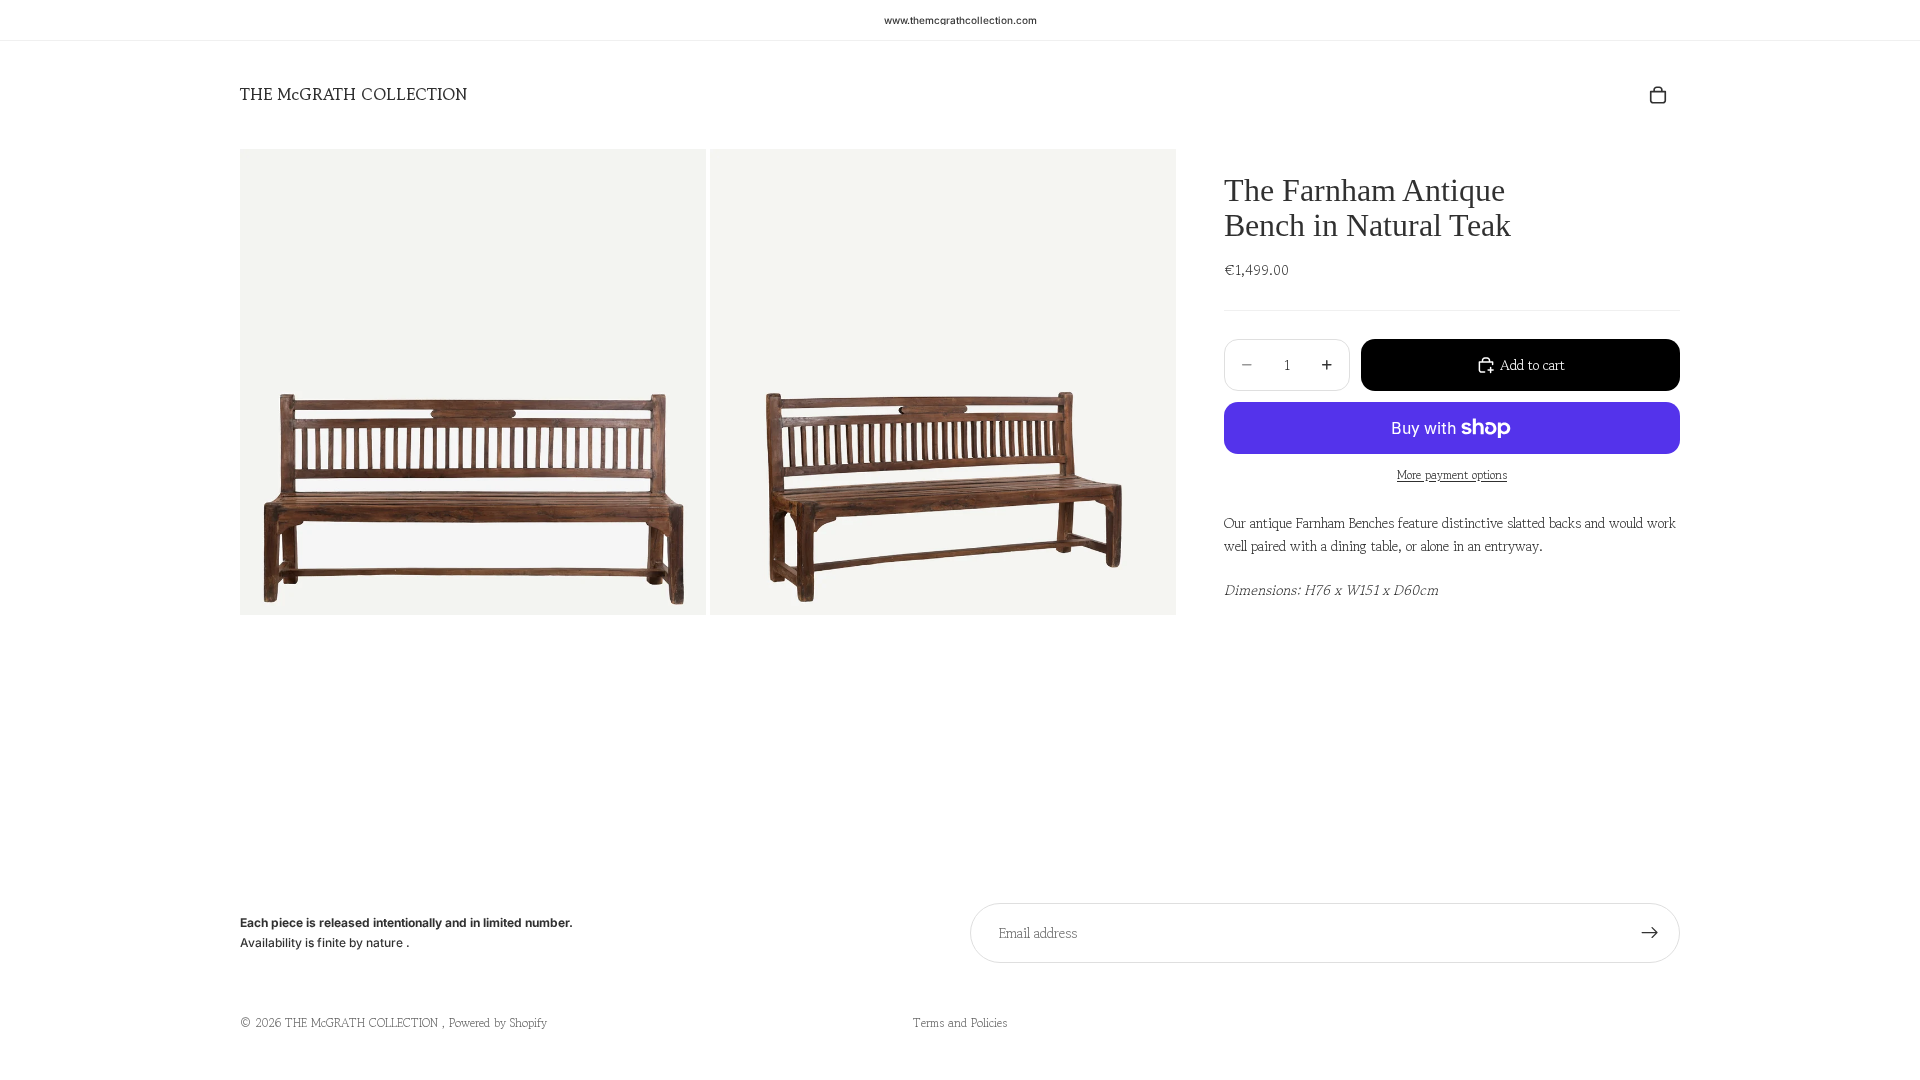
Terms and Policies (960, 1022)
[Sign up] (1650, 933)
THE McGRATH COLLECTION (363, 1022)
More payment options (1452, 474)
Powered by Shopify (498, 1022)
